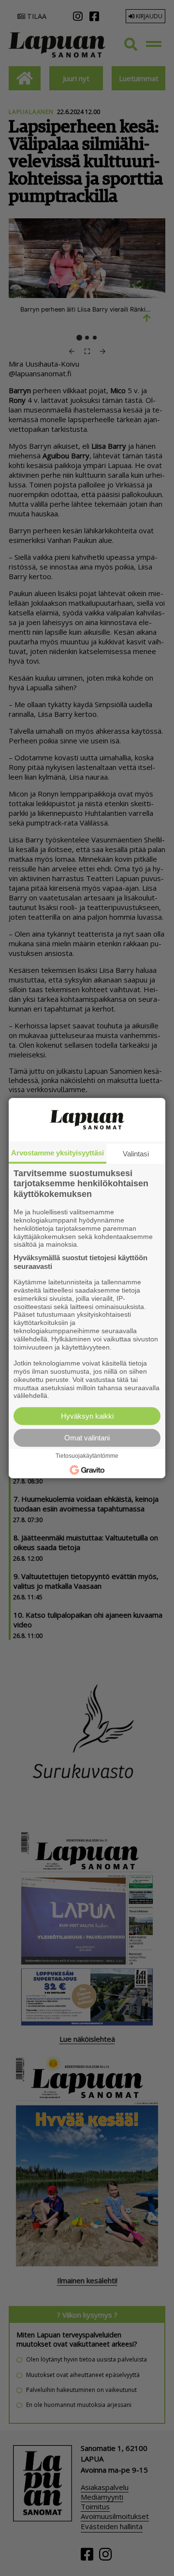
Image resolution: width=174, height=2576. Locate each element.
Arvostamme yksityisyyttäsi (58, 1153)
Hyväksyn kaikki (87, 1416)
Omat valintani (87, 1438)
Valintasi (136, 1154)
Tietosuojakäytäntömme (87, 1456)
